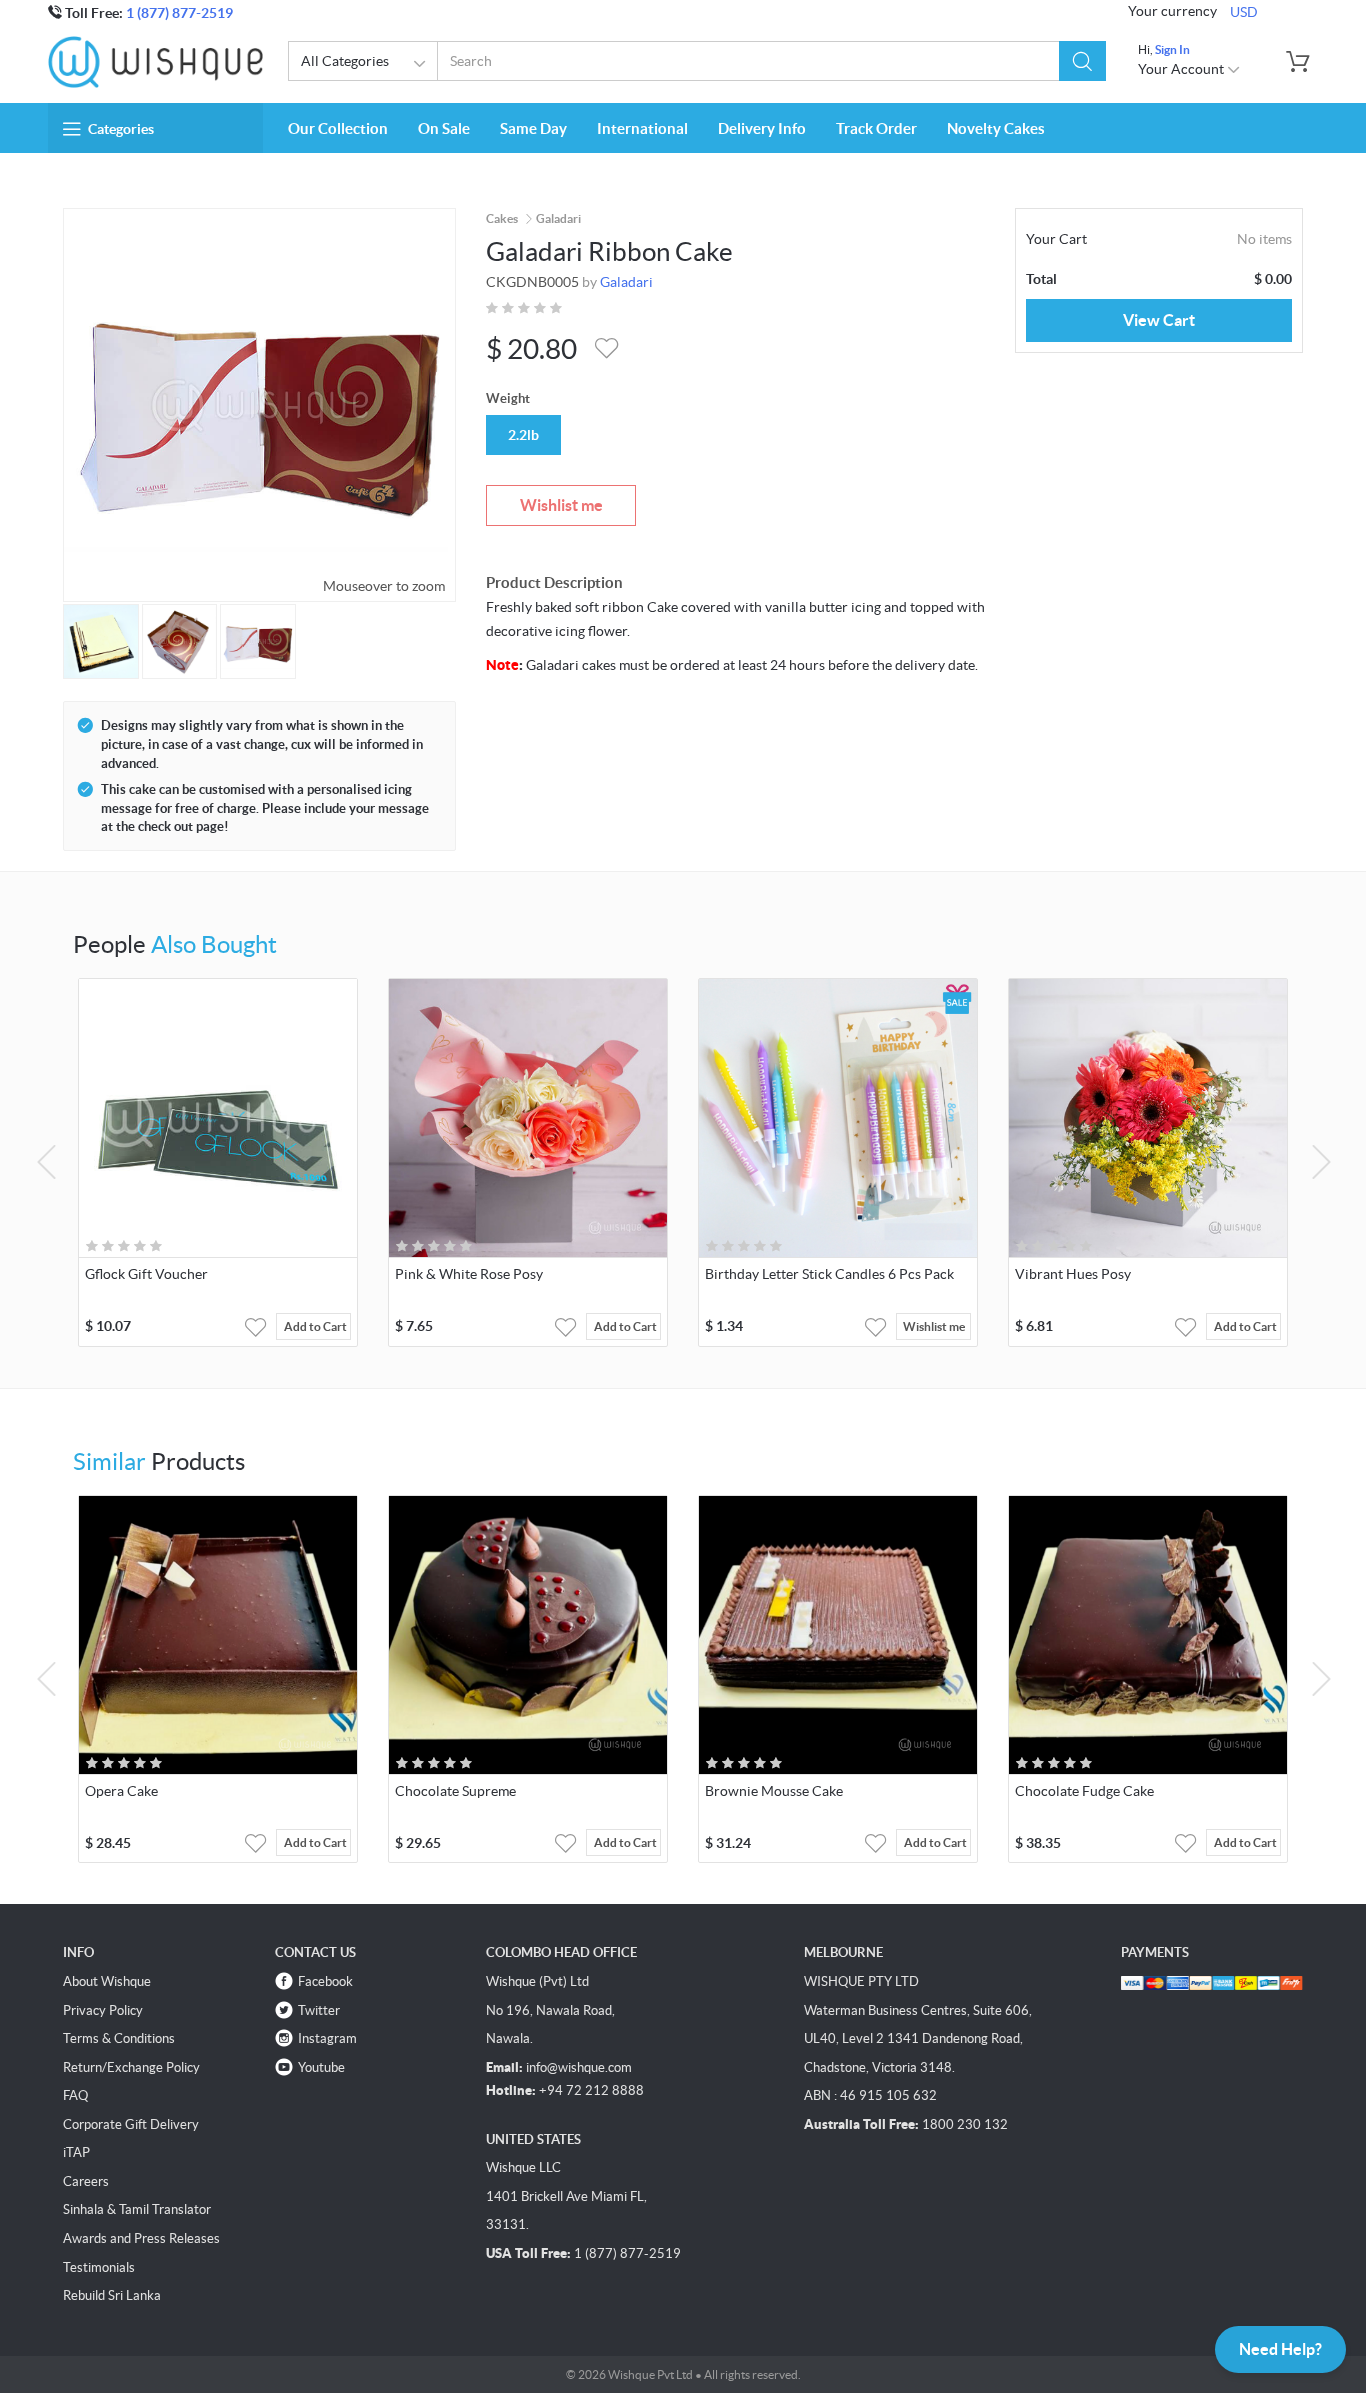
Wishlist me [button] (934, 1326)
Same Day (533, 128)
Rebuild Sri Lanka (112, 2295)
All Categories (345, 61)
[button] (1082, 61)
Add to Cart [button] (315, 1326)
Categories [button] (121, 129)
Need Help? (1280, 2349)
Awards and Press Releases (141, 2238)
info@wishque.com (579, 2067)
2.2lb (523, 435)
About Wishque (107, 1981)
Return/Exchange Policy (131, 2067)
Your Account (1182, 69)
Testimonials (99, 2267)
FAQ (75, 2095)
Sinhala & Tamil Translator (137, 2209)
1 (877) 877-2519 (179, 13)
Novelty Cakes (996, 128)
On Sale (444, 128)
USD (1244, 12)
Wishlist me (561, 505)
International (642, 128)
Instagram (327, 2038)
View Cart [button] (1159, 320)
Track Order (876, 128)
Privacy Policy (103, 2010)
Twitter (319, 2010)
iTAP (76, 2152)
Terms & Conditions (119, 2038)
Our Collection (338, 128)
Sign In (1172, 49)
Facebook (325, 1981)
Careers (86, 2181)
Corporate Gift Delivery (131, 2124)
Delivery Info (762, 128)
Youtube (321, 2067)
